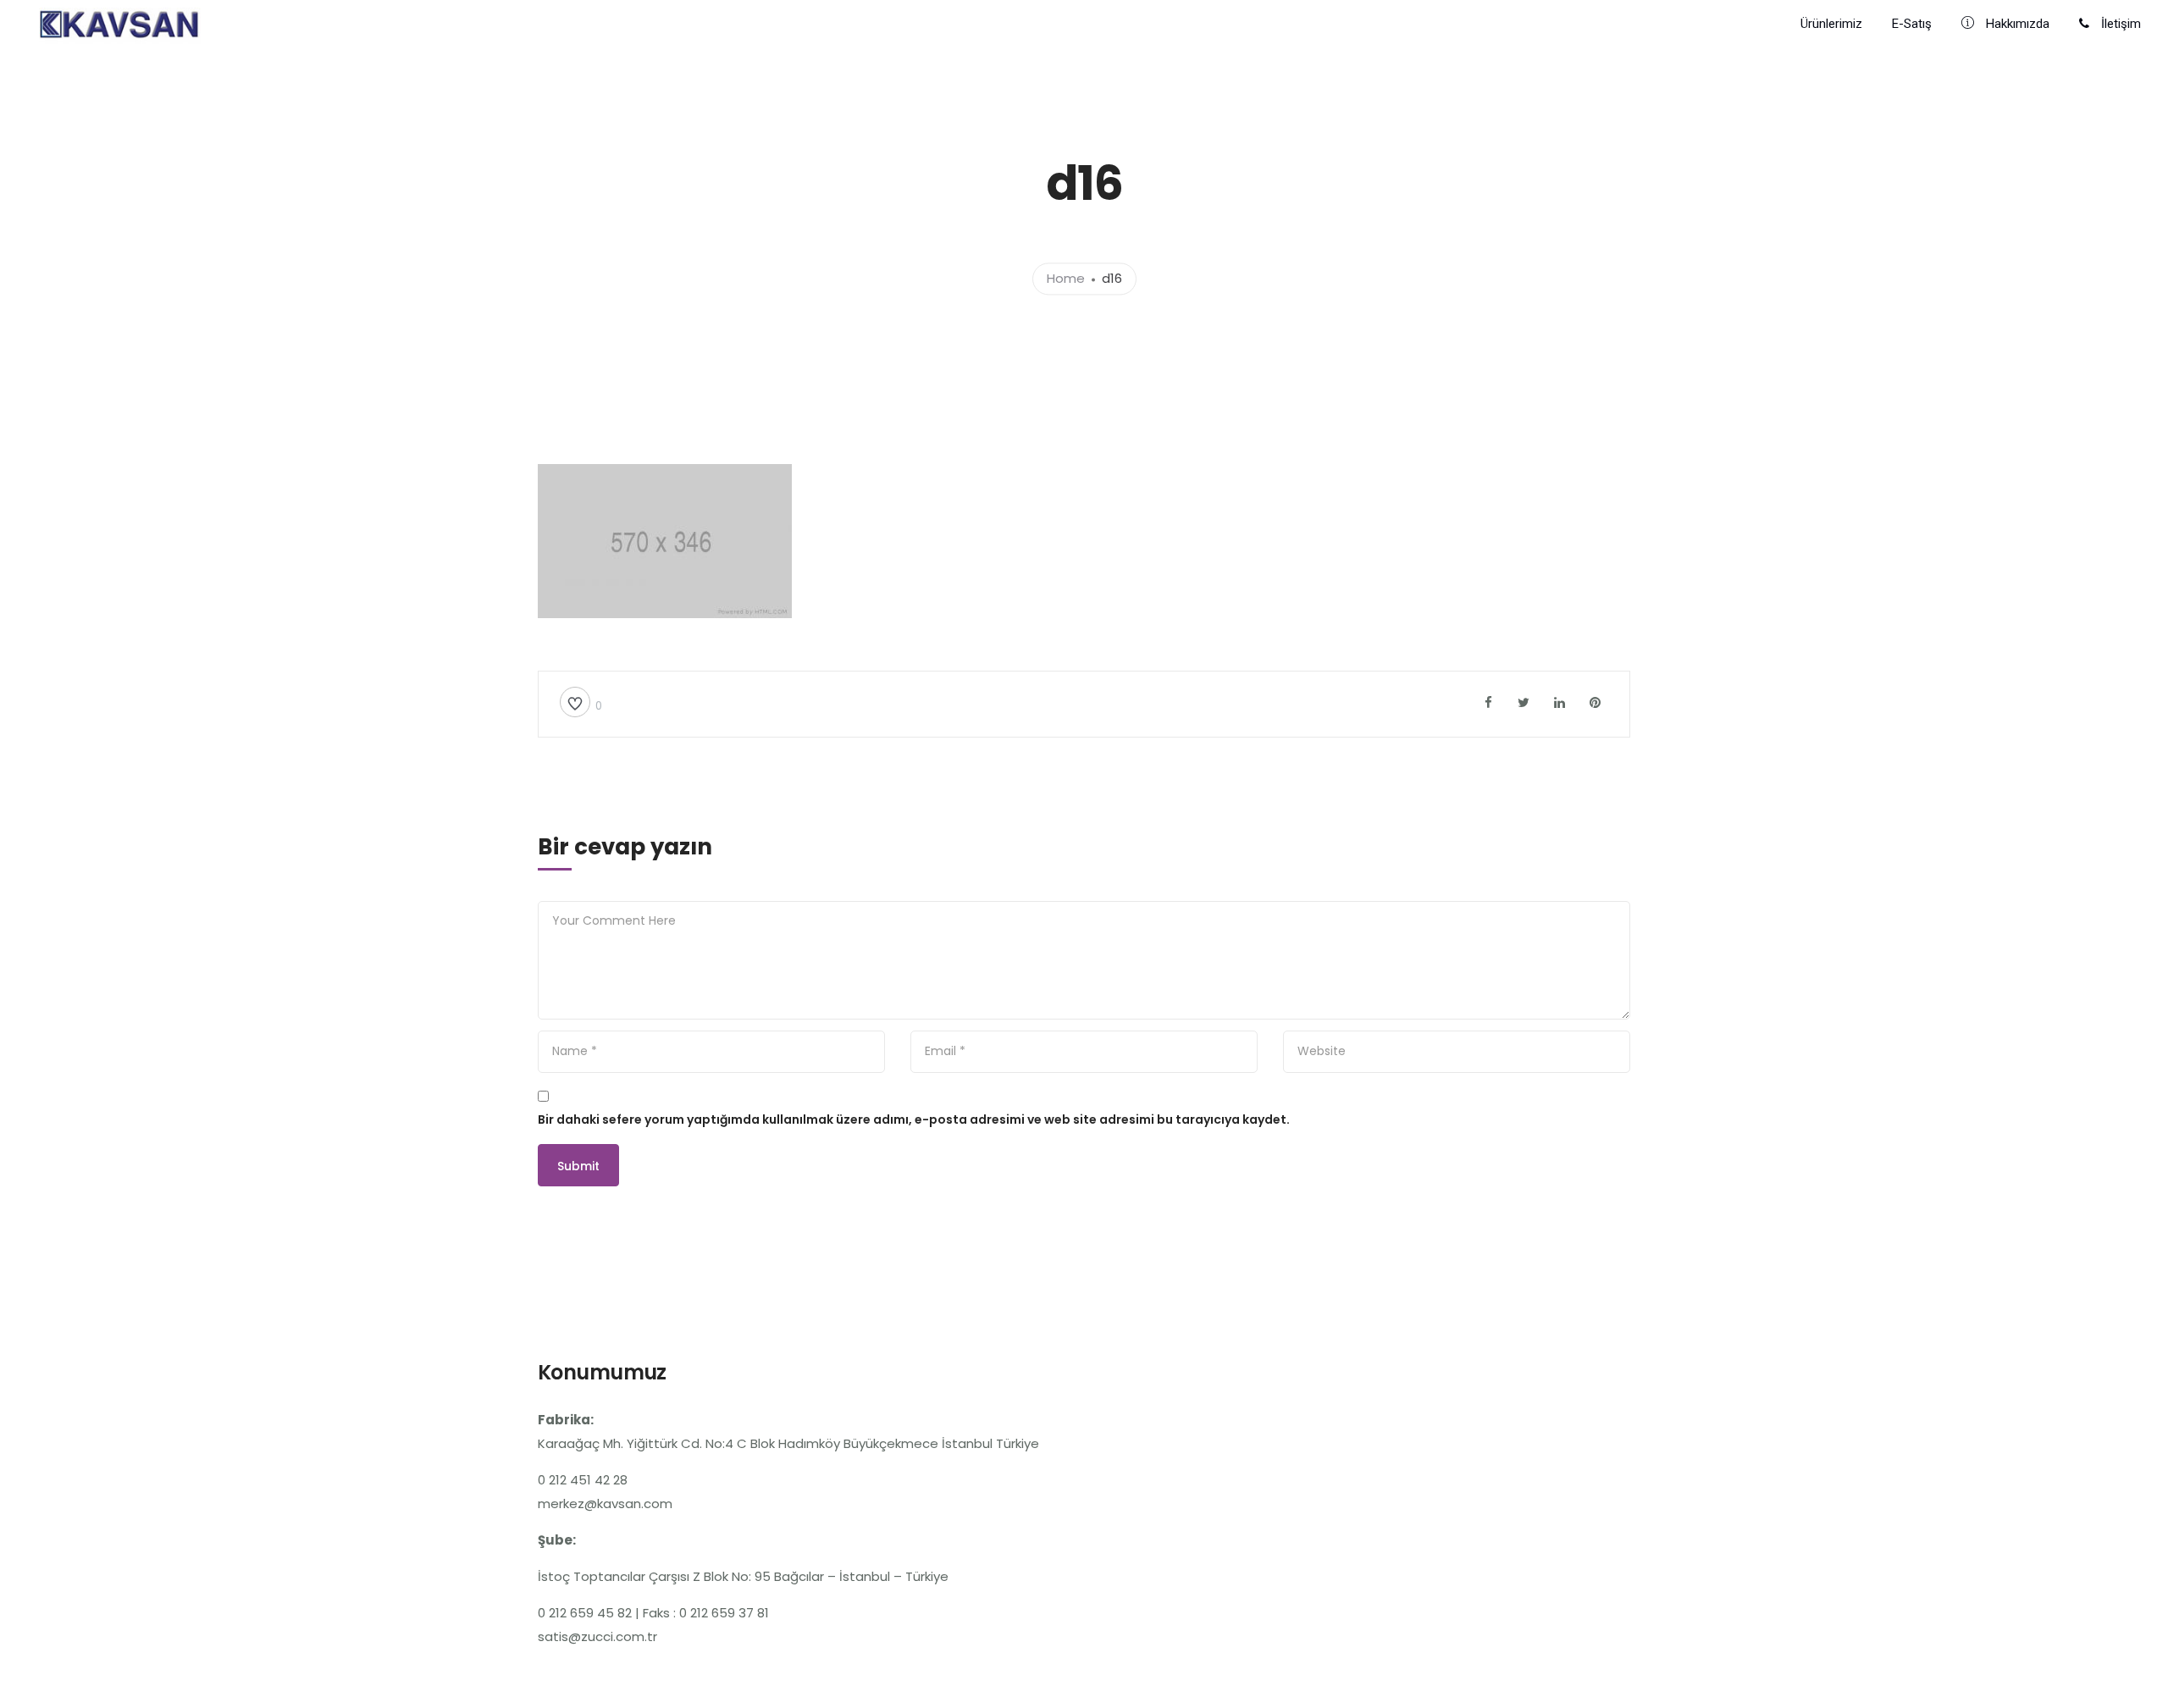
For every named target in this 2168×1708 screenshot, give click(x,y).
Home (1066, 279)
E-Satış (1912, 24)
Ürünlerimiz (1831, 24)
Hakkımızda (2016, 24)
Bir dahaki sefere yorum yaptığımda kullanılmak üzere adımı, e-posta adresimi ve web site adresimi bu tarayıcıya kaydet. (914, 1119)
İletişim (2119, 24)
